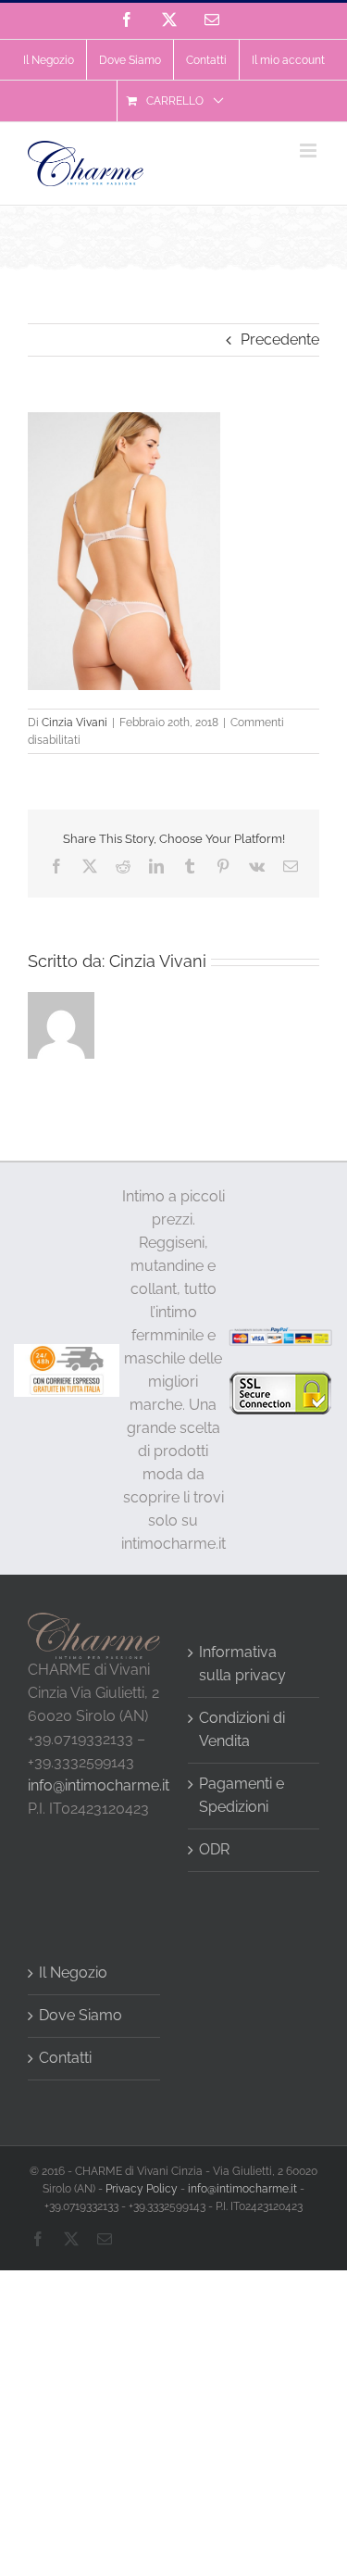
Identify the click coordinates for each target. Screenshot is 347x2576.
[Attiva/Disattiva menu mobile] (310, 151)
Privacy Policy (142, 2189)
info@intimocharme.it (99, 1785)
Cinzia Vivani (74, 723)
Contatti (65, 2058)
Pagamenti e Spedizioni (242, 1795)
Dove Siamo (81, 2015)
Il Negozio (73, 1973)
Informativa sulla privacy (242, 1664)
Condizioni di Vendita (242, 1729)
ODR (214, 1849)
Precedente (280, 339)
